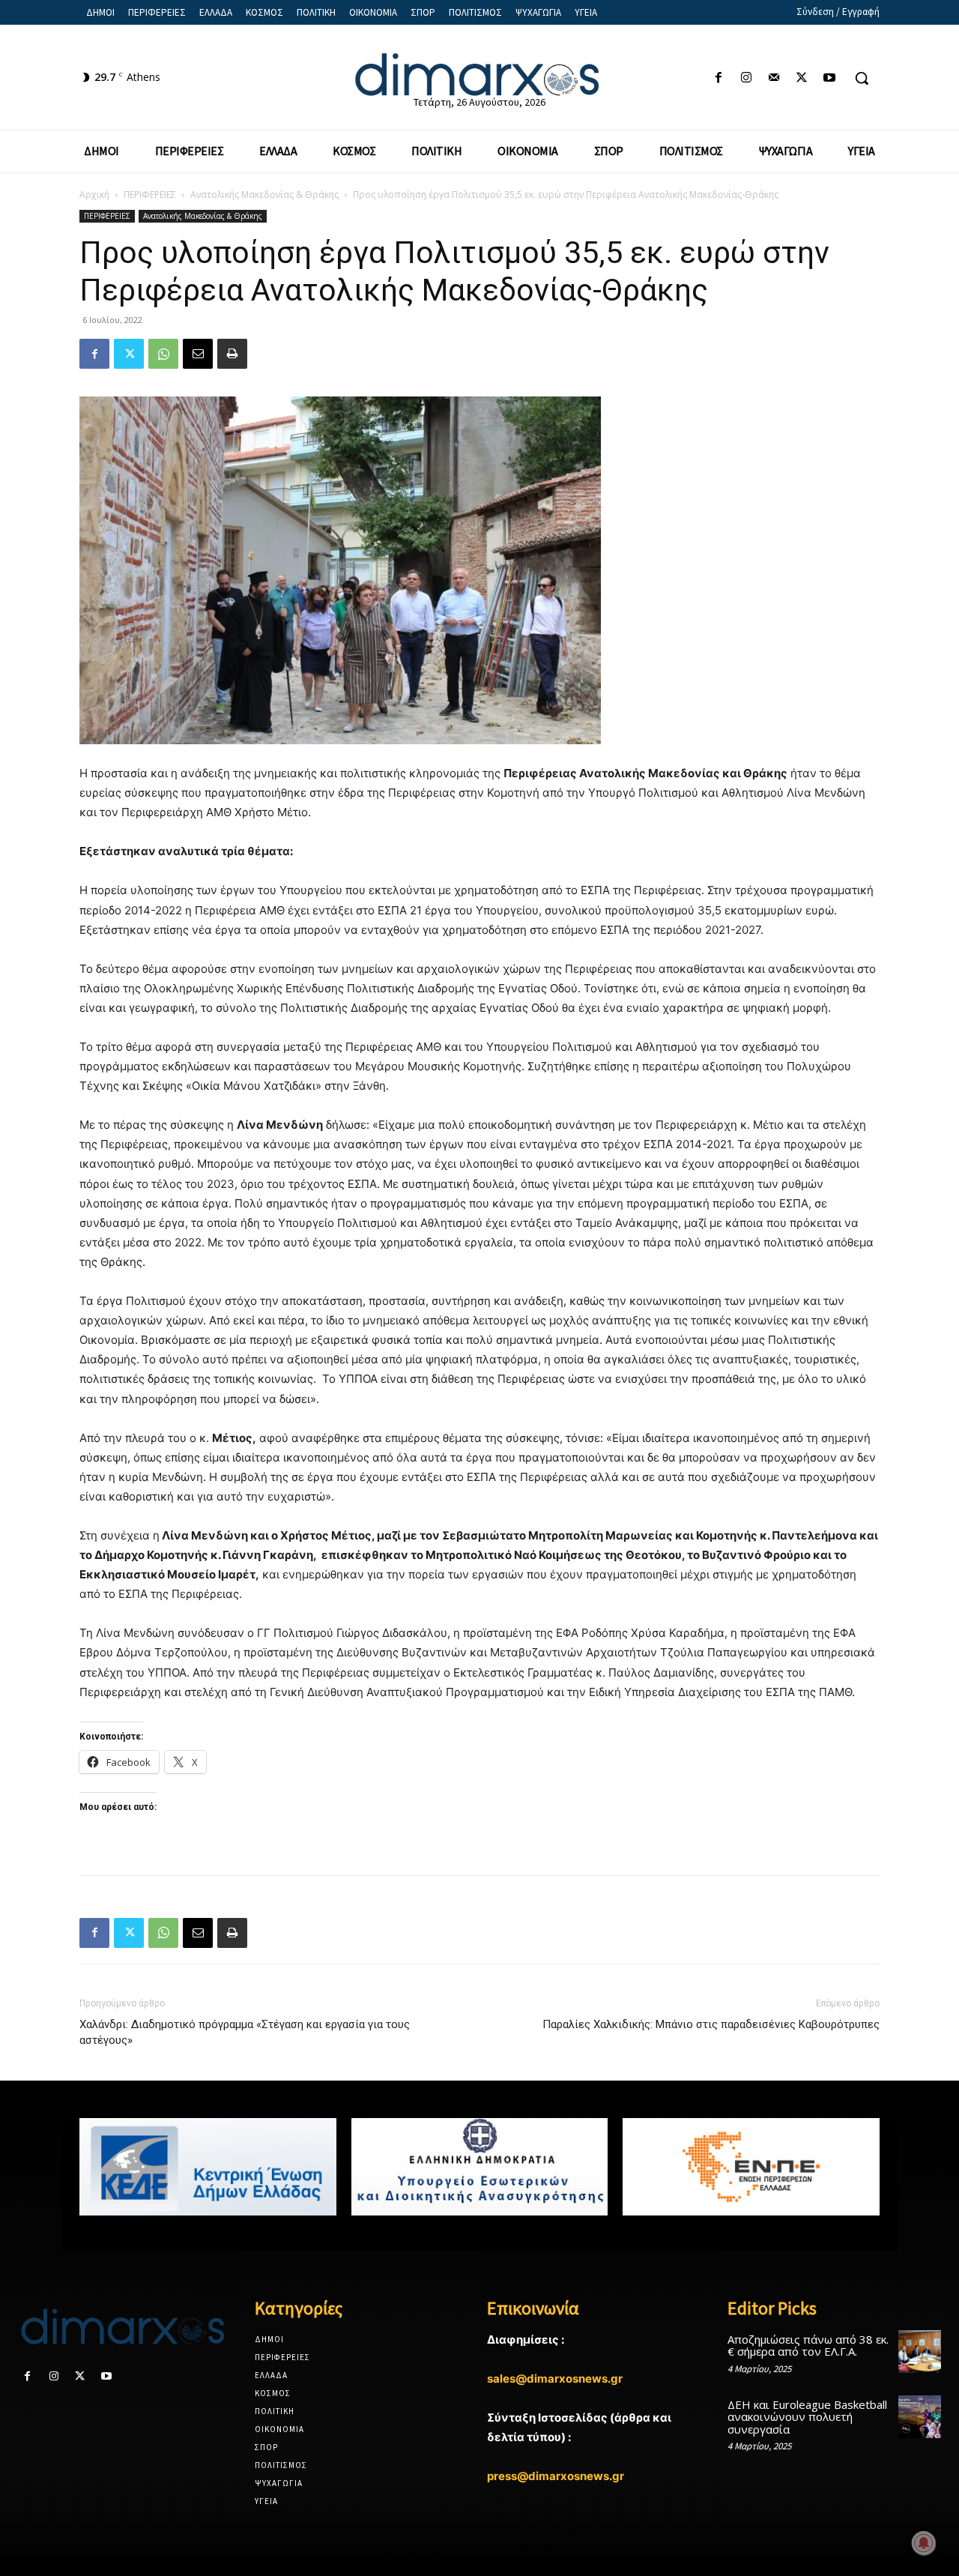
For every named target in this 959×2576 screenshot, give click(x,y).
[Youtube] (830, 78)
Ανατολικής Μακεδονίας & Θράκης (264, 194)
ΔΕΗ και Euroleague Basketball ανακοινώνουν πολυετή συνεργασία (807, 2417)
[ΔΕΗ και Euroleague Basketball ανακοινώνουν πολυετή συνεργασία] (920, 2417)
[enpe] (751, 2167)
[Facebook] (718, 78)
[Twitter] (802, 78)
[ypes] (480, 2167)
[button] (862, 78)
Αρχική (94, 194)
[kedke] (208, 2167)
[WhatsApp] (163, 354)
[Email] (198, 354)
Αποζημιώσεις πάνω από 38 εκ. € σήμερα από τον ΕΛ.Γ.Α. (808, 2346)
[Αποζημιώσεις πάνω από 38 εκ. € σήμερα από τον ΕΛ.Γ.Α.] (920, 2352)
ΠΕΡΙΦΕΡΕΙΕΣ (150, 194)
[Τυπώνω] (232, 354)
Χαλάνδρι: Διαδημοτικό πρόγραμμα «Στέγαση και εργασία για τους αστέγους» (245, 2032)
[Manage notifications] (924, 2543)
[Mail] (774, 78)
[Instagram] (746, 78)
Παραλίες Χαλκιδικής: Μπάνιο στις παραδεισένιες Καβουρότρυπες (711, 2024)
